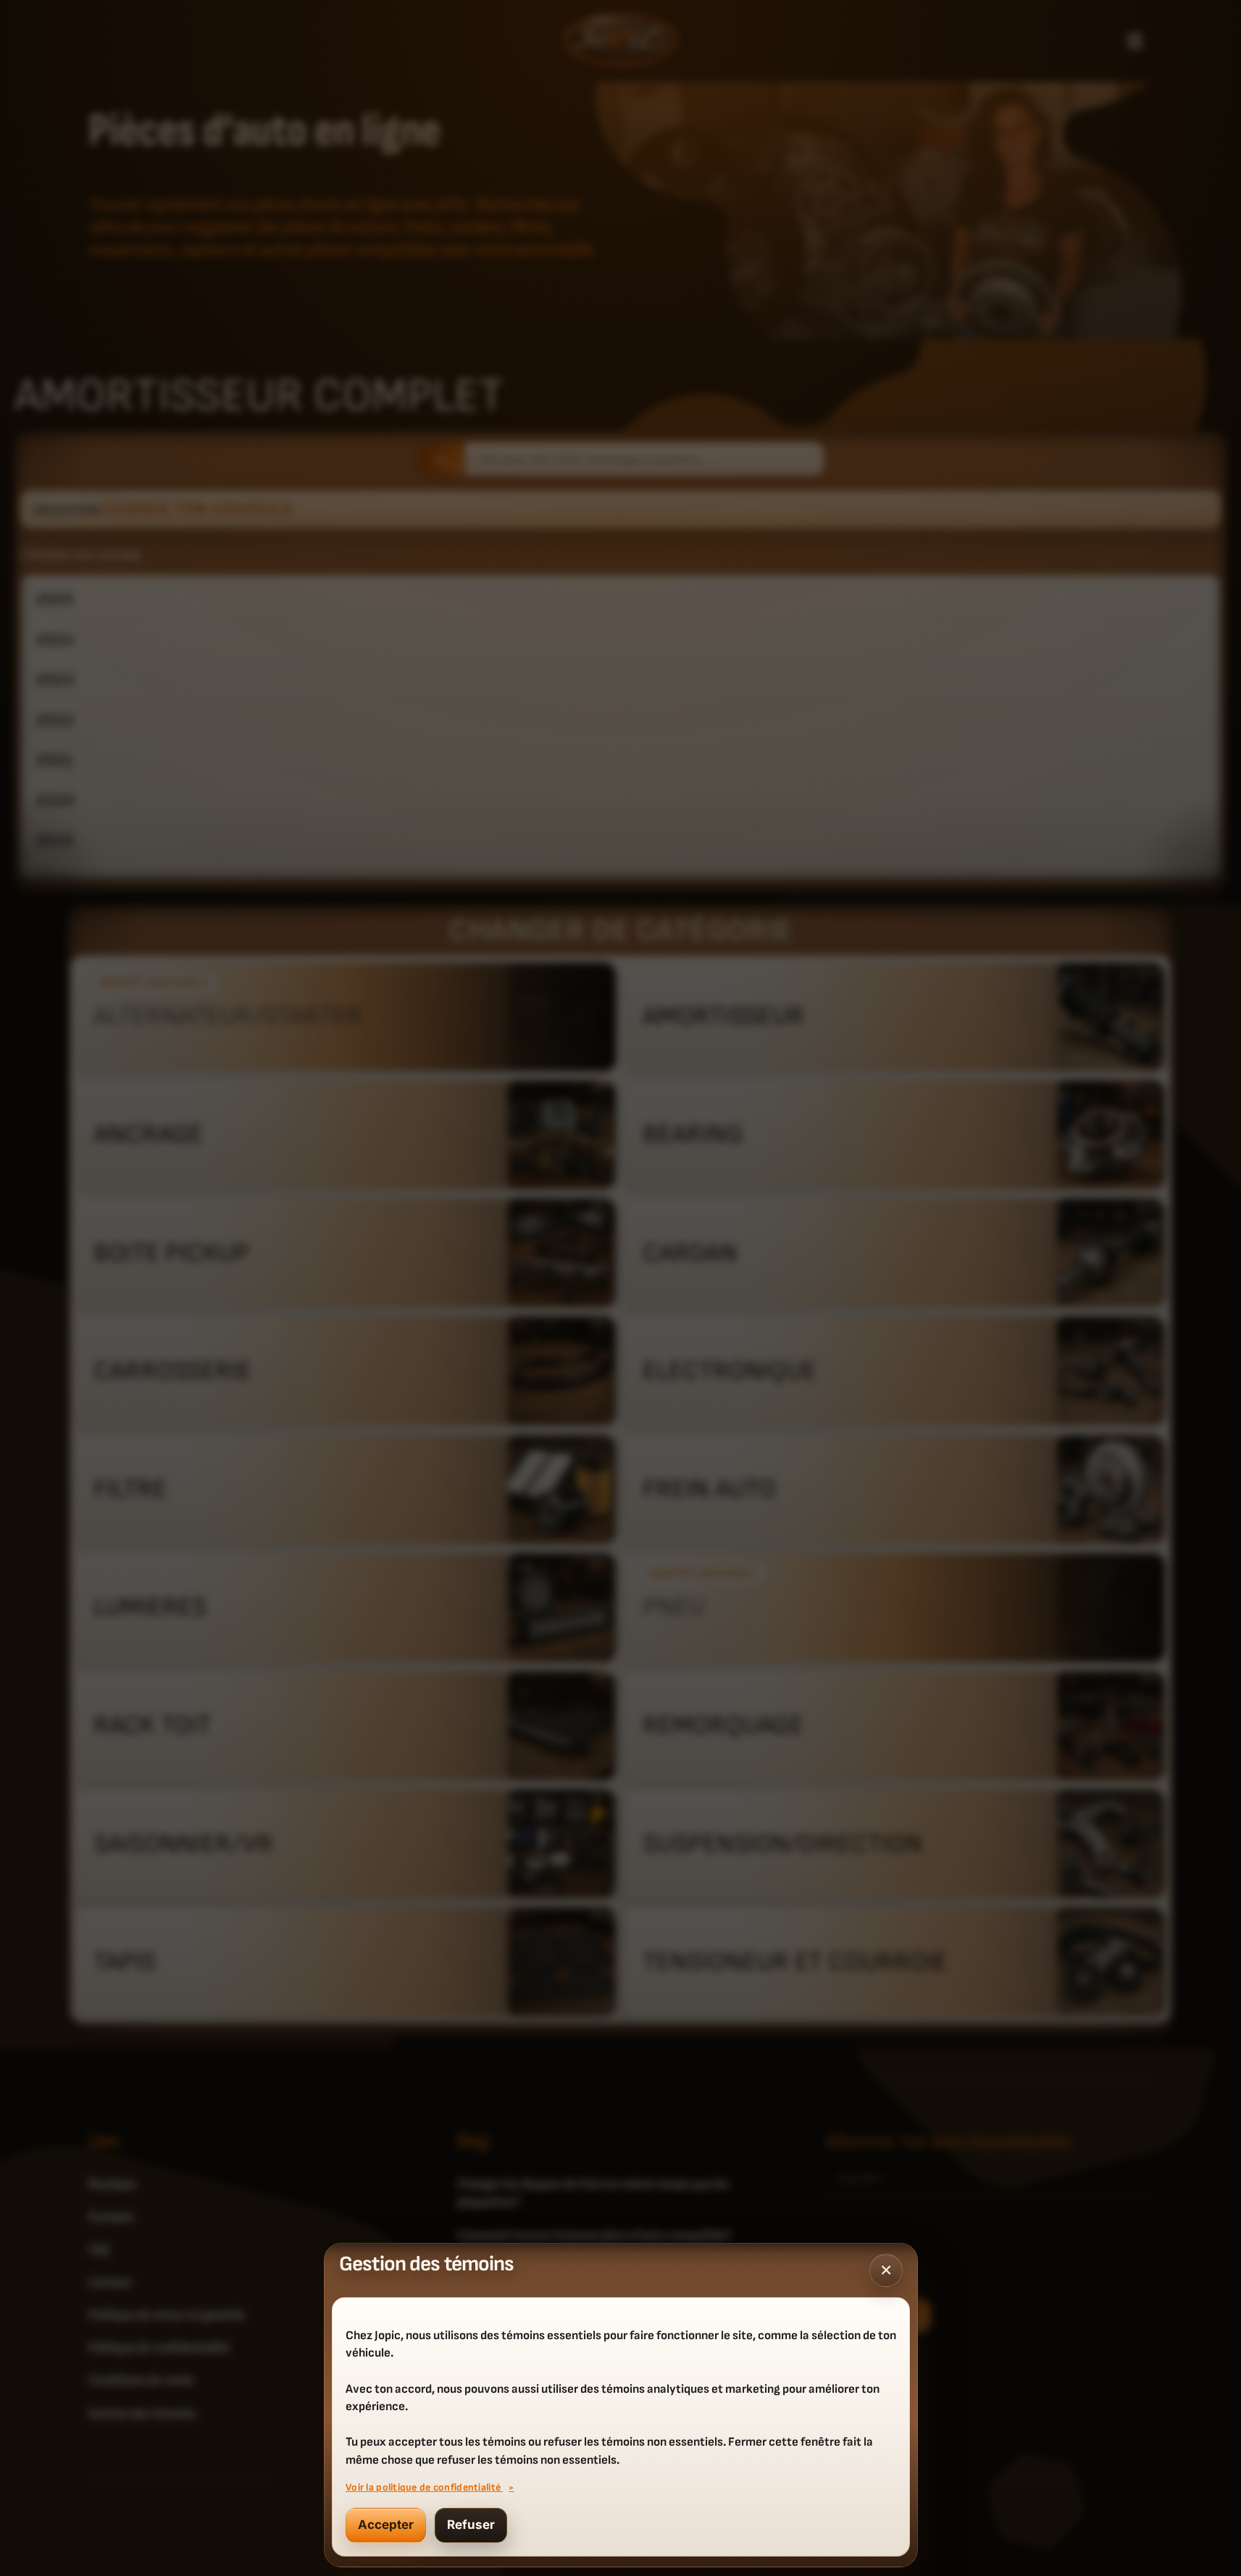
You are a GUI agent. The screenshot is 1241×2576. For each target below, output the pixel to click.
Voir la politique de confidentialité (424, 2487)
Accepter (386, 2525)
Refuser (471, 2525)
